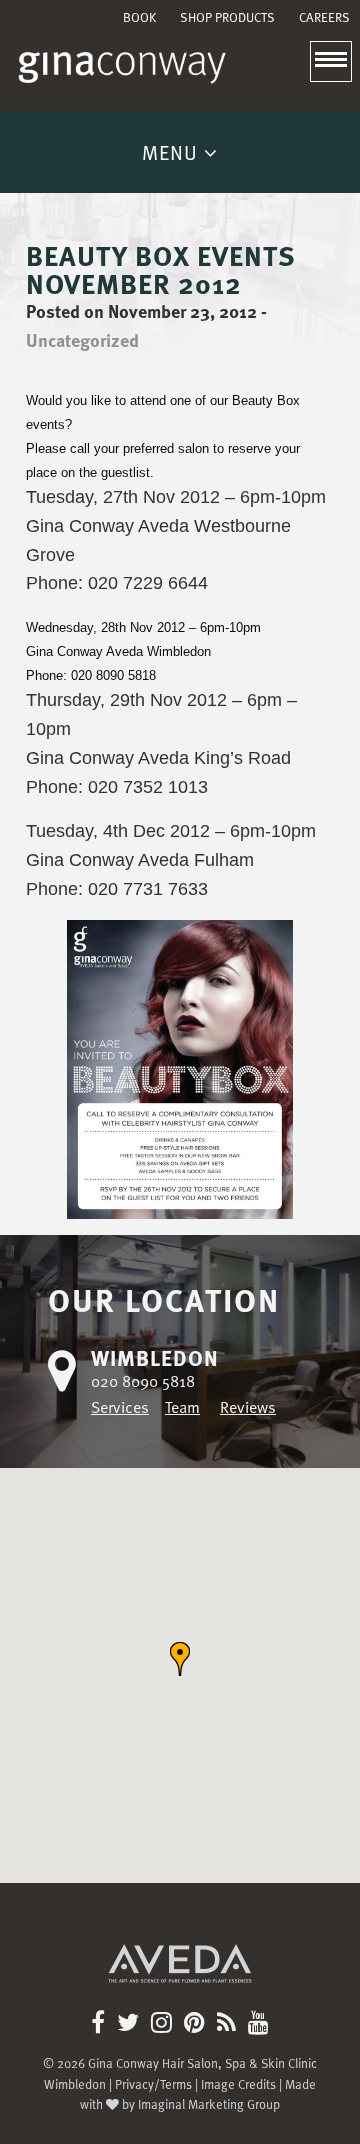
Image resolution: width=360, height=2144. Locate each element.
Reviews (248, 1407)
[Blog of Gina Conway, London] (230, 2025)
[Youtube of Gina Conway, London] (258, 2025)
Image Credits (238, 2083)
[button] (180, 1659)
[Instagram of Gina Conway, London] (165, 2025)
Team (182, 1407)
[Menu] (331, 61)
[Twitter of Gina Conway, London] (132, 2025)
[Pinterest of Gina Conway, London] (198, 2025)
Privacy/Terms (153, 2083)
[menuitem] (139, 17)
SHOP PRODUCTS (227, 17)
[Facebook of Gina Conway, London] (102, 2025)
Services (120, 1407)
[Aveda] (180, 1952)
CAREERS (324, 17)
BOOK (139, 17)
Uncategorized (82, 339)
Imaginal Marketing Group (209, 2103)
